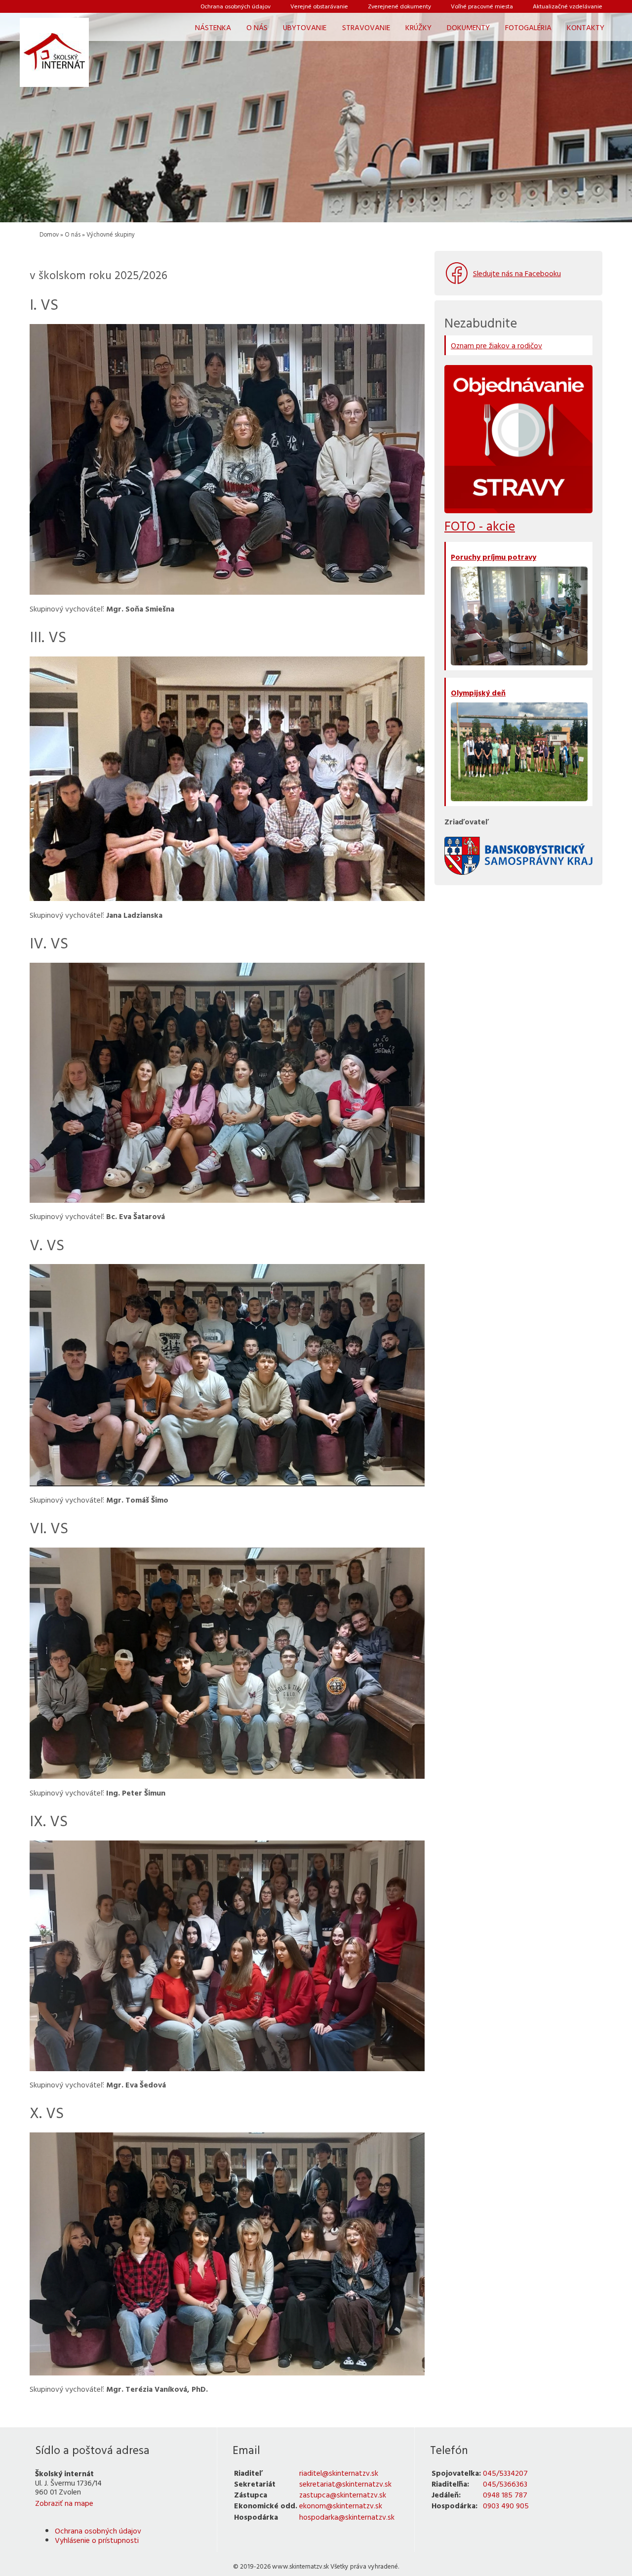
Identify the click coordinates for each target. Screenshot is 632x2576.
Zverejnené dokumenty (399, 6)
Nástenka (213, 27)
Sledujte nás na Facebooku (517, 273)
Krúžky (418, 27)
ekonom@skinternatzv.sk (341, 2505)
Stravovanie (366, 27)
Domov (49, 234)
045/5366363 (505, 2484)
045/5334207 (505, 2473)
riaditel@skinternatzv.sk (339, 2473)
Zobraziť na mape (64, 2503)
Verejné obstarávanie (319, 6)
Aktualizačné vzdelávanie (568, 6)
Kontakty (586, 27)
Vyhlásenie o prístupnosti (97, 2540)
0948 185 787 (505, 2494)
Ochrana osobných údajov (236, 6)
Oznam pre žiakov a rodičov (496, 345)
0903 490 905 (506, 2505)
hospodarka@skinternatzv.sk (347, 2517)
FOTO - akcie (480, 526)
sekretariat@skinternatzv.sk (345, 2484)
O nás (73, 234)
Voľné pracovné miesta (482, 6)
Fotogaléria (528, 27)
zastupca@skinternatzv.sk (343, 2494)
